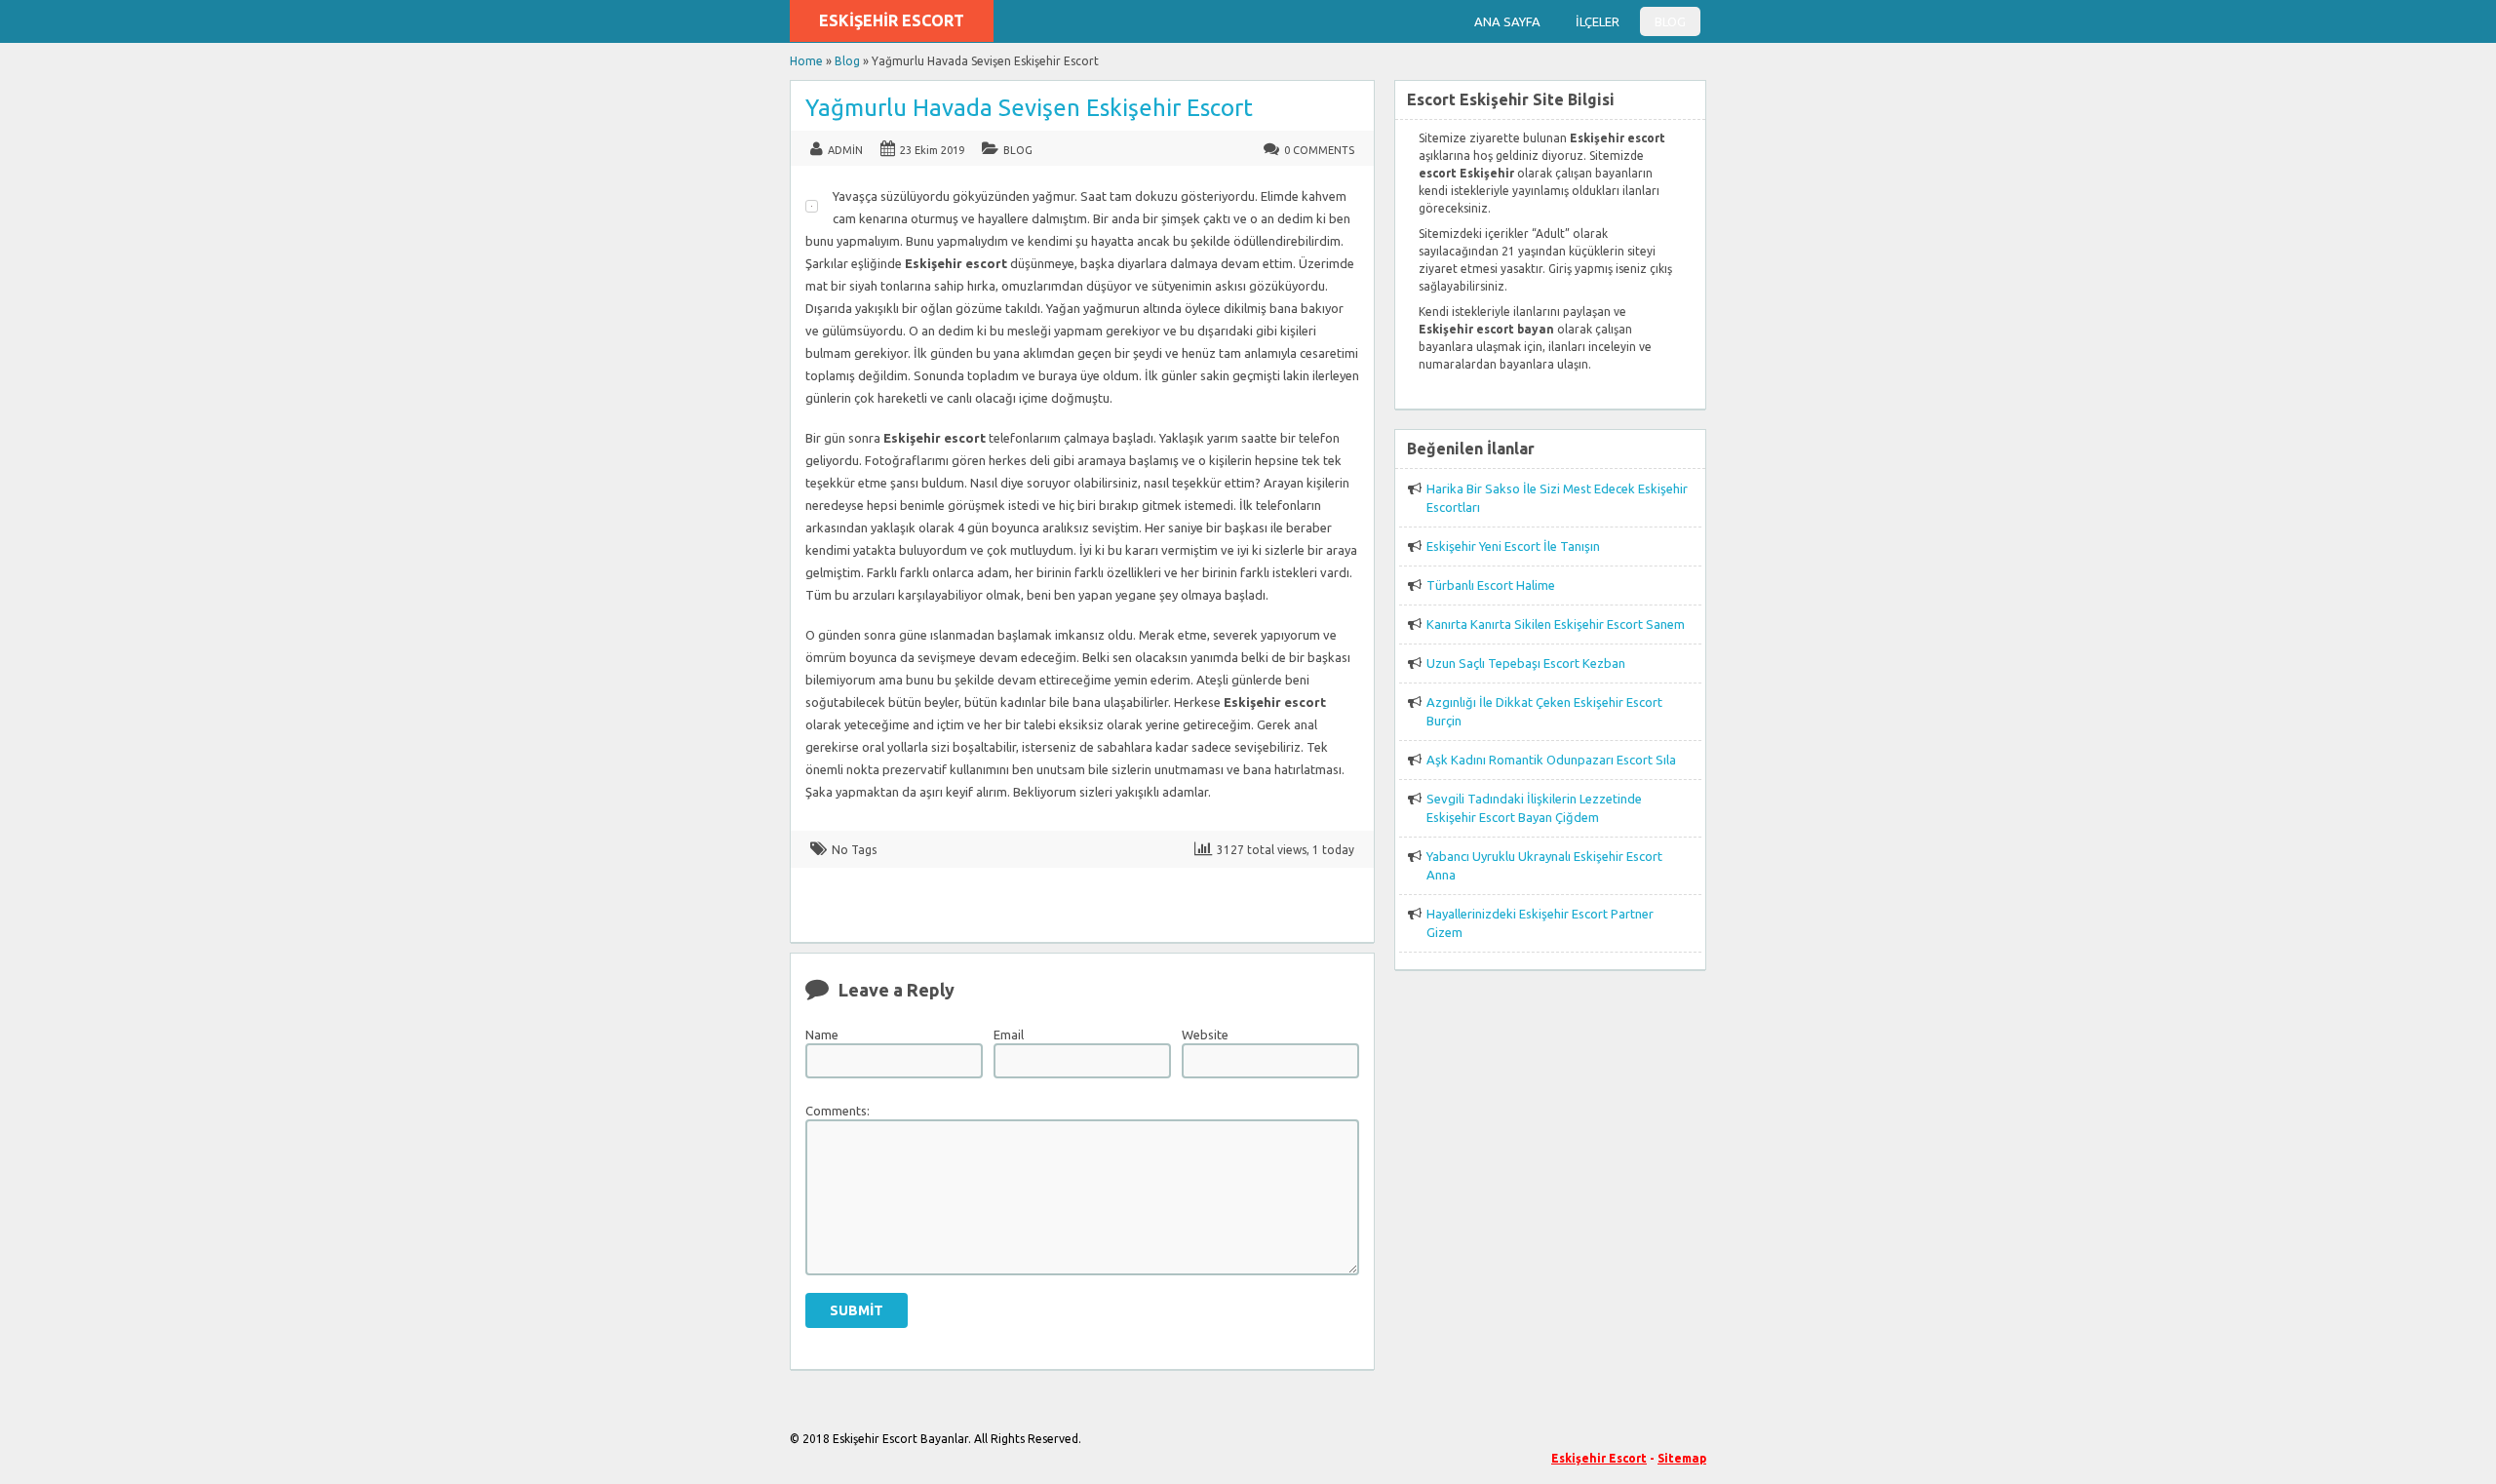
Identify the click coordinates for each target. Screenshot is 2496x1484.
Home (806, 61)
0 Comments (1319, 150)
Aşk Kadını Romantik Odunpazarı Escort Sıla (1551, 760)
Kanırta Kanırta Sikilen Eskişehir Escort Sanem (1556, 624)
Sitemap (1682, 1458)
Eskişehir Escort (892, 20)
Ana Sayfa (1507, 21)
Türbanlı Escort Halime (1491, 585)
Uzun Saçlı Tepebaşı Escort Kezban (1526, 663)
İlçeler (1598, 21)
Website (1205, 1035)
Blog (1670, 21)
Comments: (838, 1111)
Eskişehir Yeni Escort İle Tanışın (1513, 546)
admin (845, 150)
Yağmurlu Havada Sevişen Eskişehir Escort (1029, 108)
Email (1009, 1035)
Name (822, 1035)
